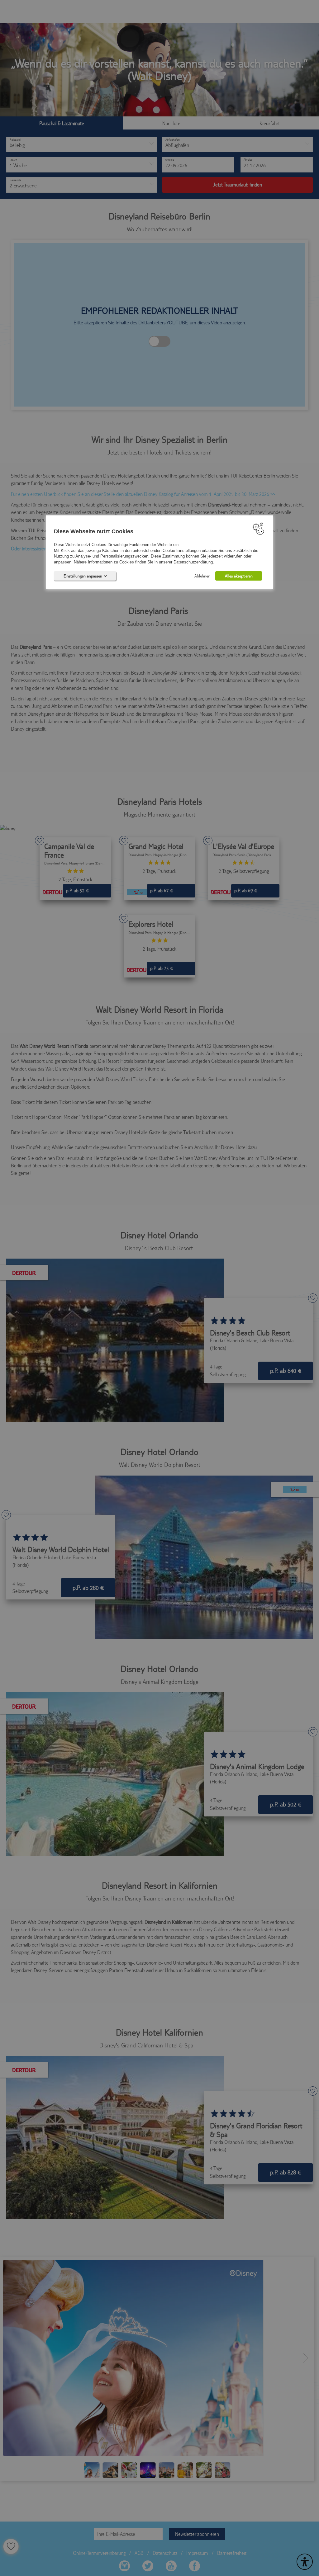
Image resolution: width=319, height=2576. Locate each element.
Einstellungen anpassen (83, 576)
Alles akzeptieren (239, 576)
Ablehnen (202, 576)
